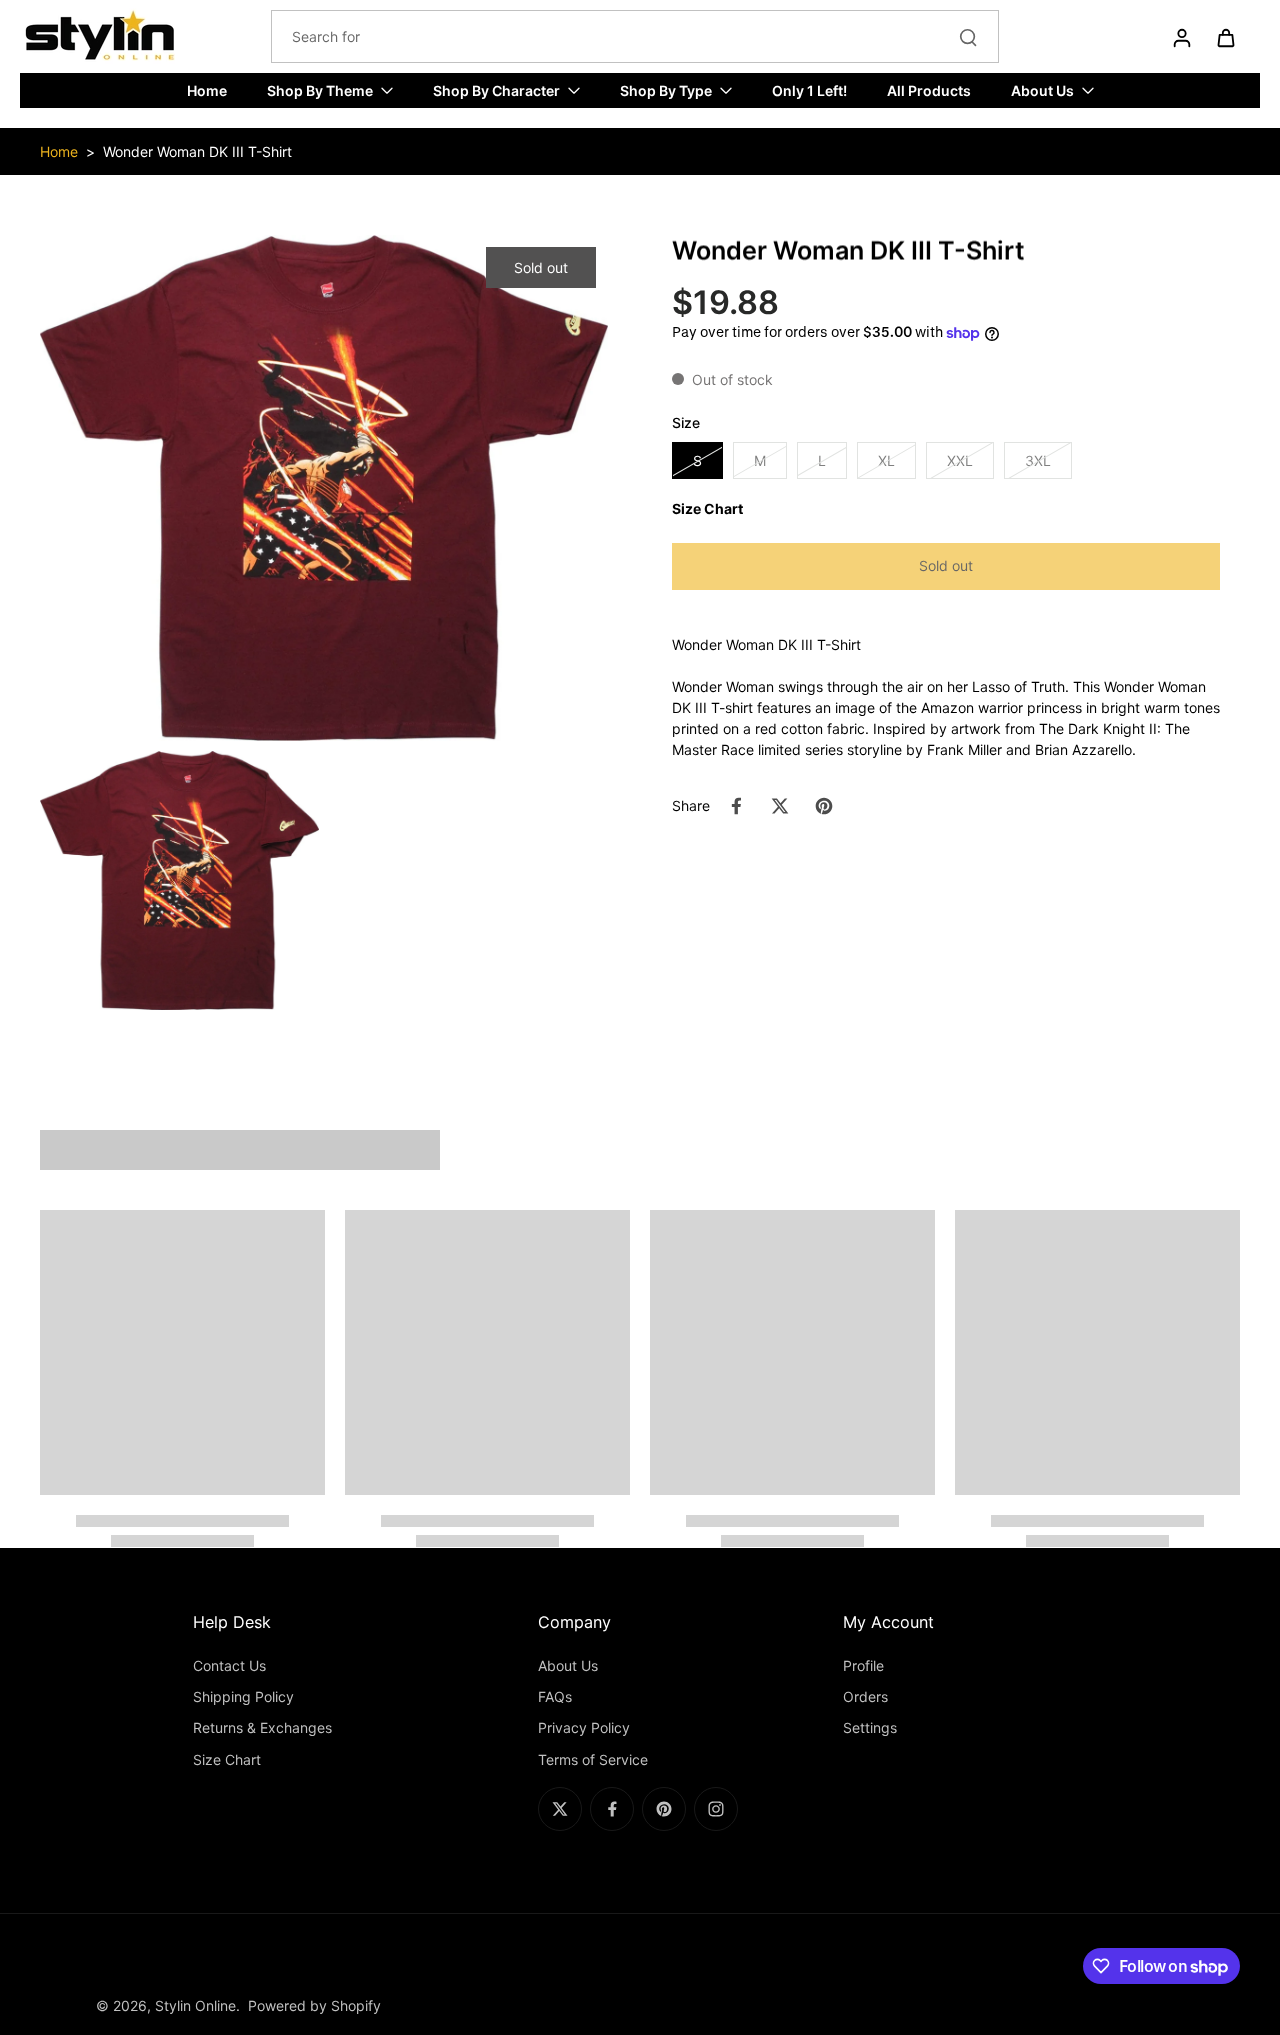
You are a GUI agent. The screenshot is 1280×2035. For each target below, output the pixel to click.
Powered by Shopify (314, 2005)
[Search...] (968, 37)
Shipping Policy (243, 1696)
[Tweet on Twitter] (780, 806)
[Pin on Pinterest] (824, 806)
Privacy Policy (584, 1727)
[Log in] (1181, 37)
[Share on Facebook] (736, 806)
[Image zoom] (324, 488)
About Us (568, 1665)
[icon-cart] (1225, 37)
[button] (946, 566)
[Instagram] (716, 1809)
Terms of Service (593, 1759)
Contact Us (229, 1665)
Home (59, 151)
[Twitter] (560, 1809)
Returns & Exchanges (262, 1727)
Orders (865, 1696)
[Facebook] (612, 1809)
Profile (863, 1665)
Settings (870, 1727)
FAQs (555, 1696)
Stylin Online (195, 2005)
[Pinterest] (664, 1809)
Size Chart (227, 1759)
